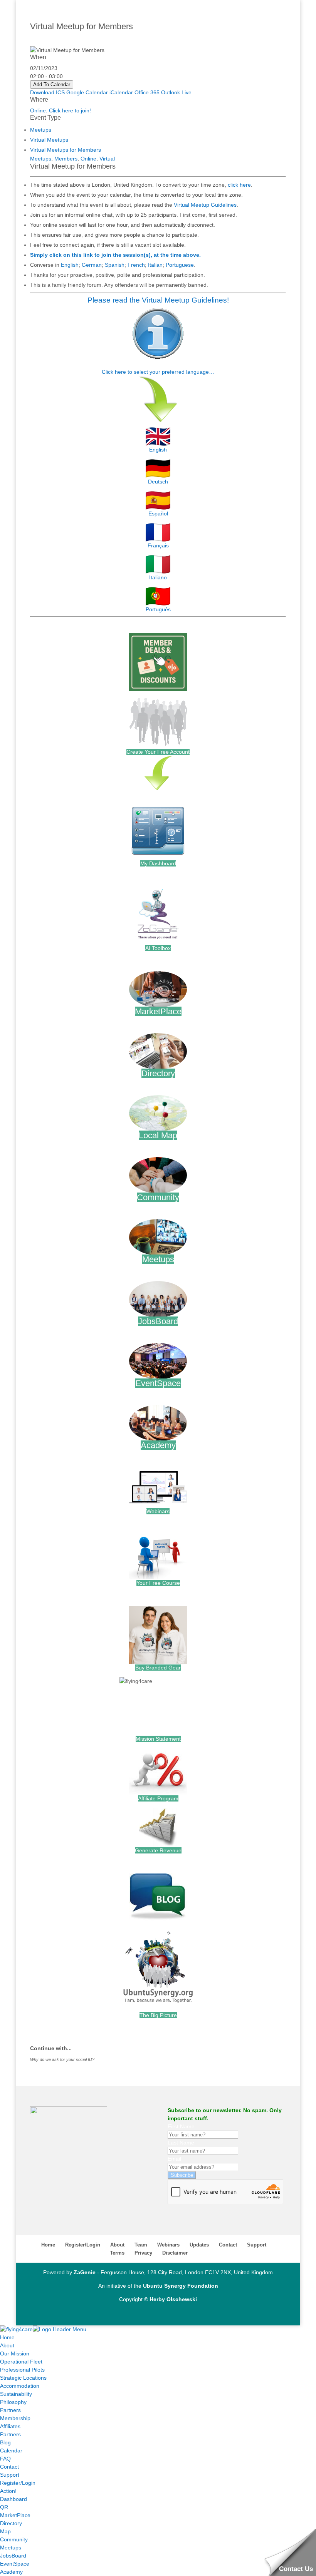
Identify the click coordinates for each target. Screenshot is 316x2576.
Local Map (158, 1135)
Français (158, 545)
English (70, 265)
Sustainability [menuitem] (16, 2394)
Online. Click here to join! (61, 110)
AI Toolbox (158, 948)
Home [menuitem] (7, 2337)
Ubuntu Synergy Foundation (181, 2286)
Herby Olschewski (173, 2299)
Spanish (115, 265)
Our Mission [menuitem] (15, 2354)
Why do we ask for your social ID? (62, 2059)
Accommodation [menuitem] (20, 2386)
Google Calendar (87, 92)
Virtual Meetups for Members (66, 150)
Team (141, 2245)
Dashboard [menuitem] (13, 2499)
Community (158, 1197)
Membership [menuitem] (15, 2418)
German (92, 265)
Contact (228, 2245)
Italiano (158, 577)
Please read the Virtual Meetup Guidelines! (158, 300)
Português (158, 609)
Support (257, 2245)
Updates (199, 2245)
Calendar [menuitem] (11, 2451)
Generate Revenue (158, 1850)
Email (174, 2159)
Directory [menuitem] (11, 2523)
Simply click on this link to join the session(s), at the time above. (115, 255)
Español (158, 514)
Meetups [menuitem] (11, 2548)
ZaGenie (85, 2272)
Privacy (143, 2253)
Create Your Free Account (158, 752)
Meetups (41, 130)
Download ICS (47, 92)
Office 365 (147, 92)
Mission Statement (158, 1739)
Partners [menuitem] (10, 2410)
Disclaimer (175, 2253)
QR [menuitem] (4, 2507)
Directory (158, 1073)
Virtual (107, 159)
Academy (158, 1445)
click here (239, 185)
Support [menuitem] (10, 2475)
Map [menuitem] (5, 2531)
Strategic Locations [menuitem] (23, 2378)
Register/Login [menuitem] (18, 2483)
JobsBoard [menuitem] (13, 2556)
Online (88, 159)
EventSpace (158, 1383)
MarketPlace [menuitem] (15, 2515)
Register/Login (83, 2245)
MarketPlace (158, 1011)
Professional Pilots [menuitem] (22, 2370)
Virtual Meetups (49, 140)
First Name (181, 2126)
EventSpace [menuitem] (15, 2564)
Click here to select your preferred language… (158, 372)
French (136, 265)
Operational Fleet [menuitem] (21, 2362)
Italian (155, 265)
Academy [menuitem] (11, 2572)
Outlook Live (176, 92)
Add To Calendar (52, 84)
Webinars (158, 1511)
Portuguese (180, 265)
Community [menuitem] (14, 2539)
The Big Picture (158, 2015)
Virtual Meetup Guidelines (205, 205)
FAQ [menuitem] (5, 2459)
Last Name (181, 2143)
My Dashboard (158, 863)
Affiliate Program (158, 1798)
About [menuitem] (7, 2345)
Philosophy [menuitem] (13, 2402)
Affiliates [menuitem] (10, 2426)
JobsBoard (158, 1321)
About (117, 2245)
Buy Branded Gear (158, 1668)
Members (66, 159)
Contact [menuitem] (9, 2467)
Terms (117, 2253)
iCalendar (121, 92)
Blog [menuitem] (5, 2442)
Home (48, 2245)
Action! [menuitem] (8, 2491)
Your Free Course (158, 1583)
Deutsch (158, 482)
